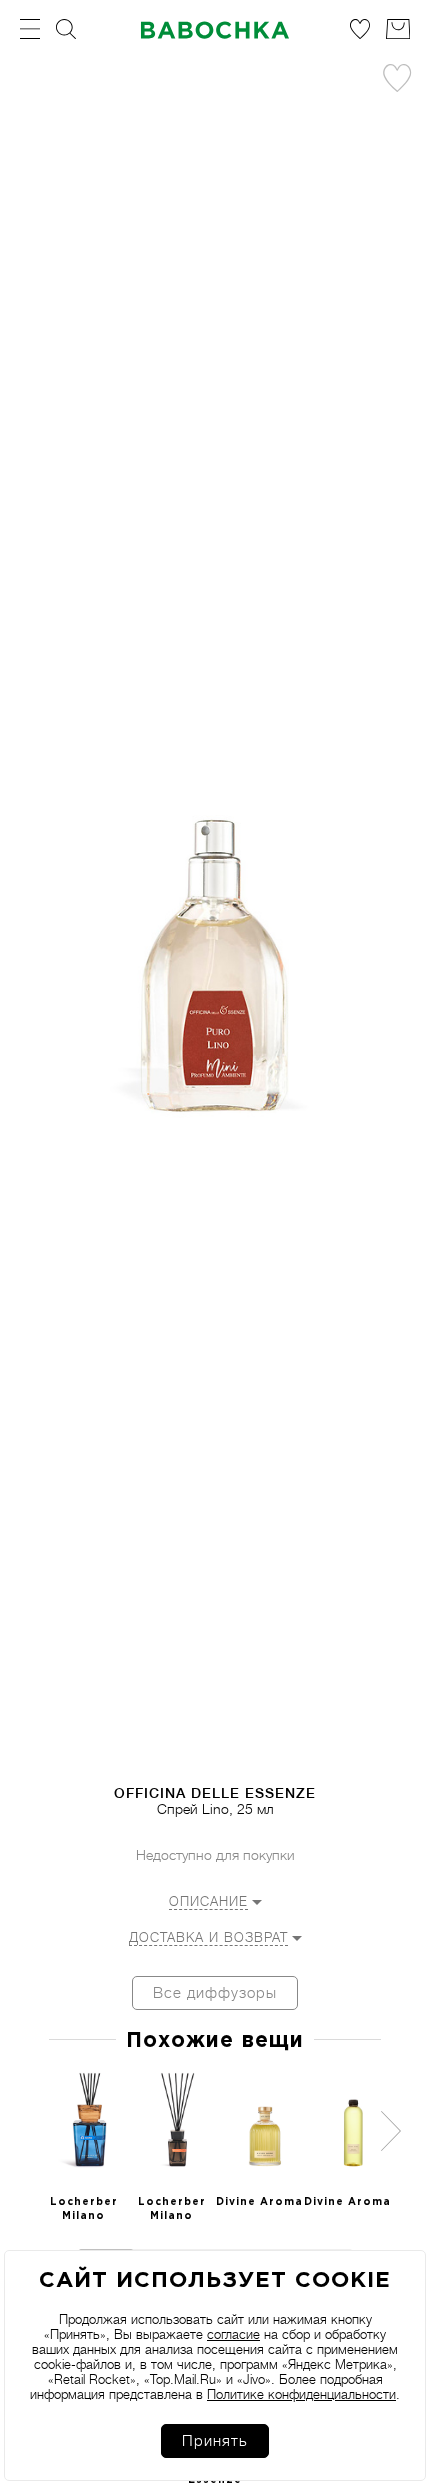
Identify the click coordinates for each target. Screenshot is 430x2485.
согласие (233, 2334)
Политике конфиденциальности (301, 2394)
